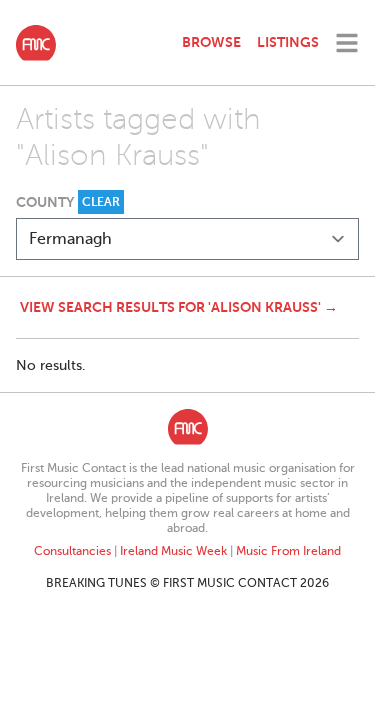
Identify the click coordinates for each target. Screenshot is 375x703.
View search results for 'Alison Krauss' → (179, 307)
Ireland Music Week (173, 551)
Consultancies (72, 551)
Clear (101, 202)
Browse (211, 42)
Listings (288, 42)
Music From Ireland (288, 551)
